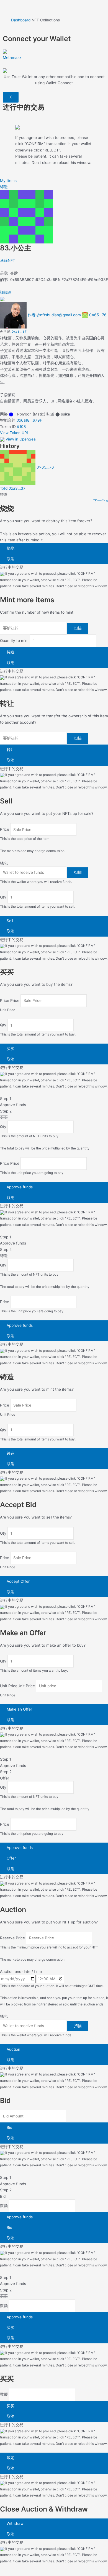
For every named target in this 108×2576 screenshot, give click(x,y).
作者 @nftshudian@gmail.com (54, 315)
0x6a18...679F (29, 420)
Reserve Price (12, 1938)
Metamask (12, 57)
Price (5, 830)
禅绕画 (6, 292)
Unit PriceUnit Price (17, 1686)
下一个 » (101, 501)
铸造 (4, 187)
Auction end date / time (21, 1972)
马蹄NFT (8, 260)
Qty (3, 897)
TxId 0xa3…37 (13, 488)
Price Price (10, 1000)
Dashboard (21, 20)
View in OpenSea (21, 439)
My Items (8, 181)
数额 (4, 2206)
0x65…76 (98, 315)
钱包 (4, 863)
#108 (21, 427)
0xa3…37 (19, 331)
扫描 (78, 628)
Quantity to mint (14, 641)
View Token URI (14, 433)
